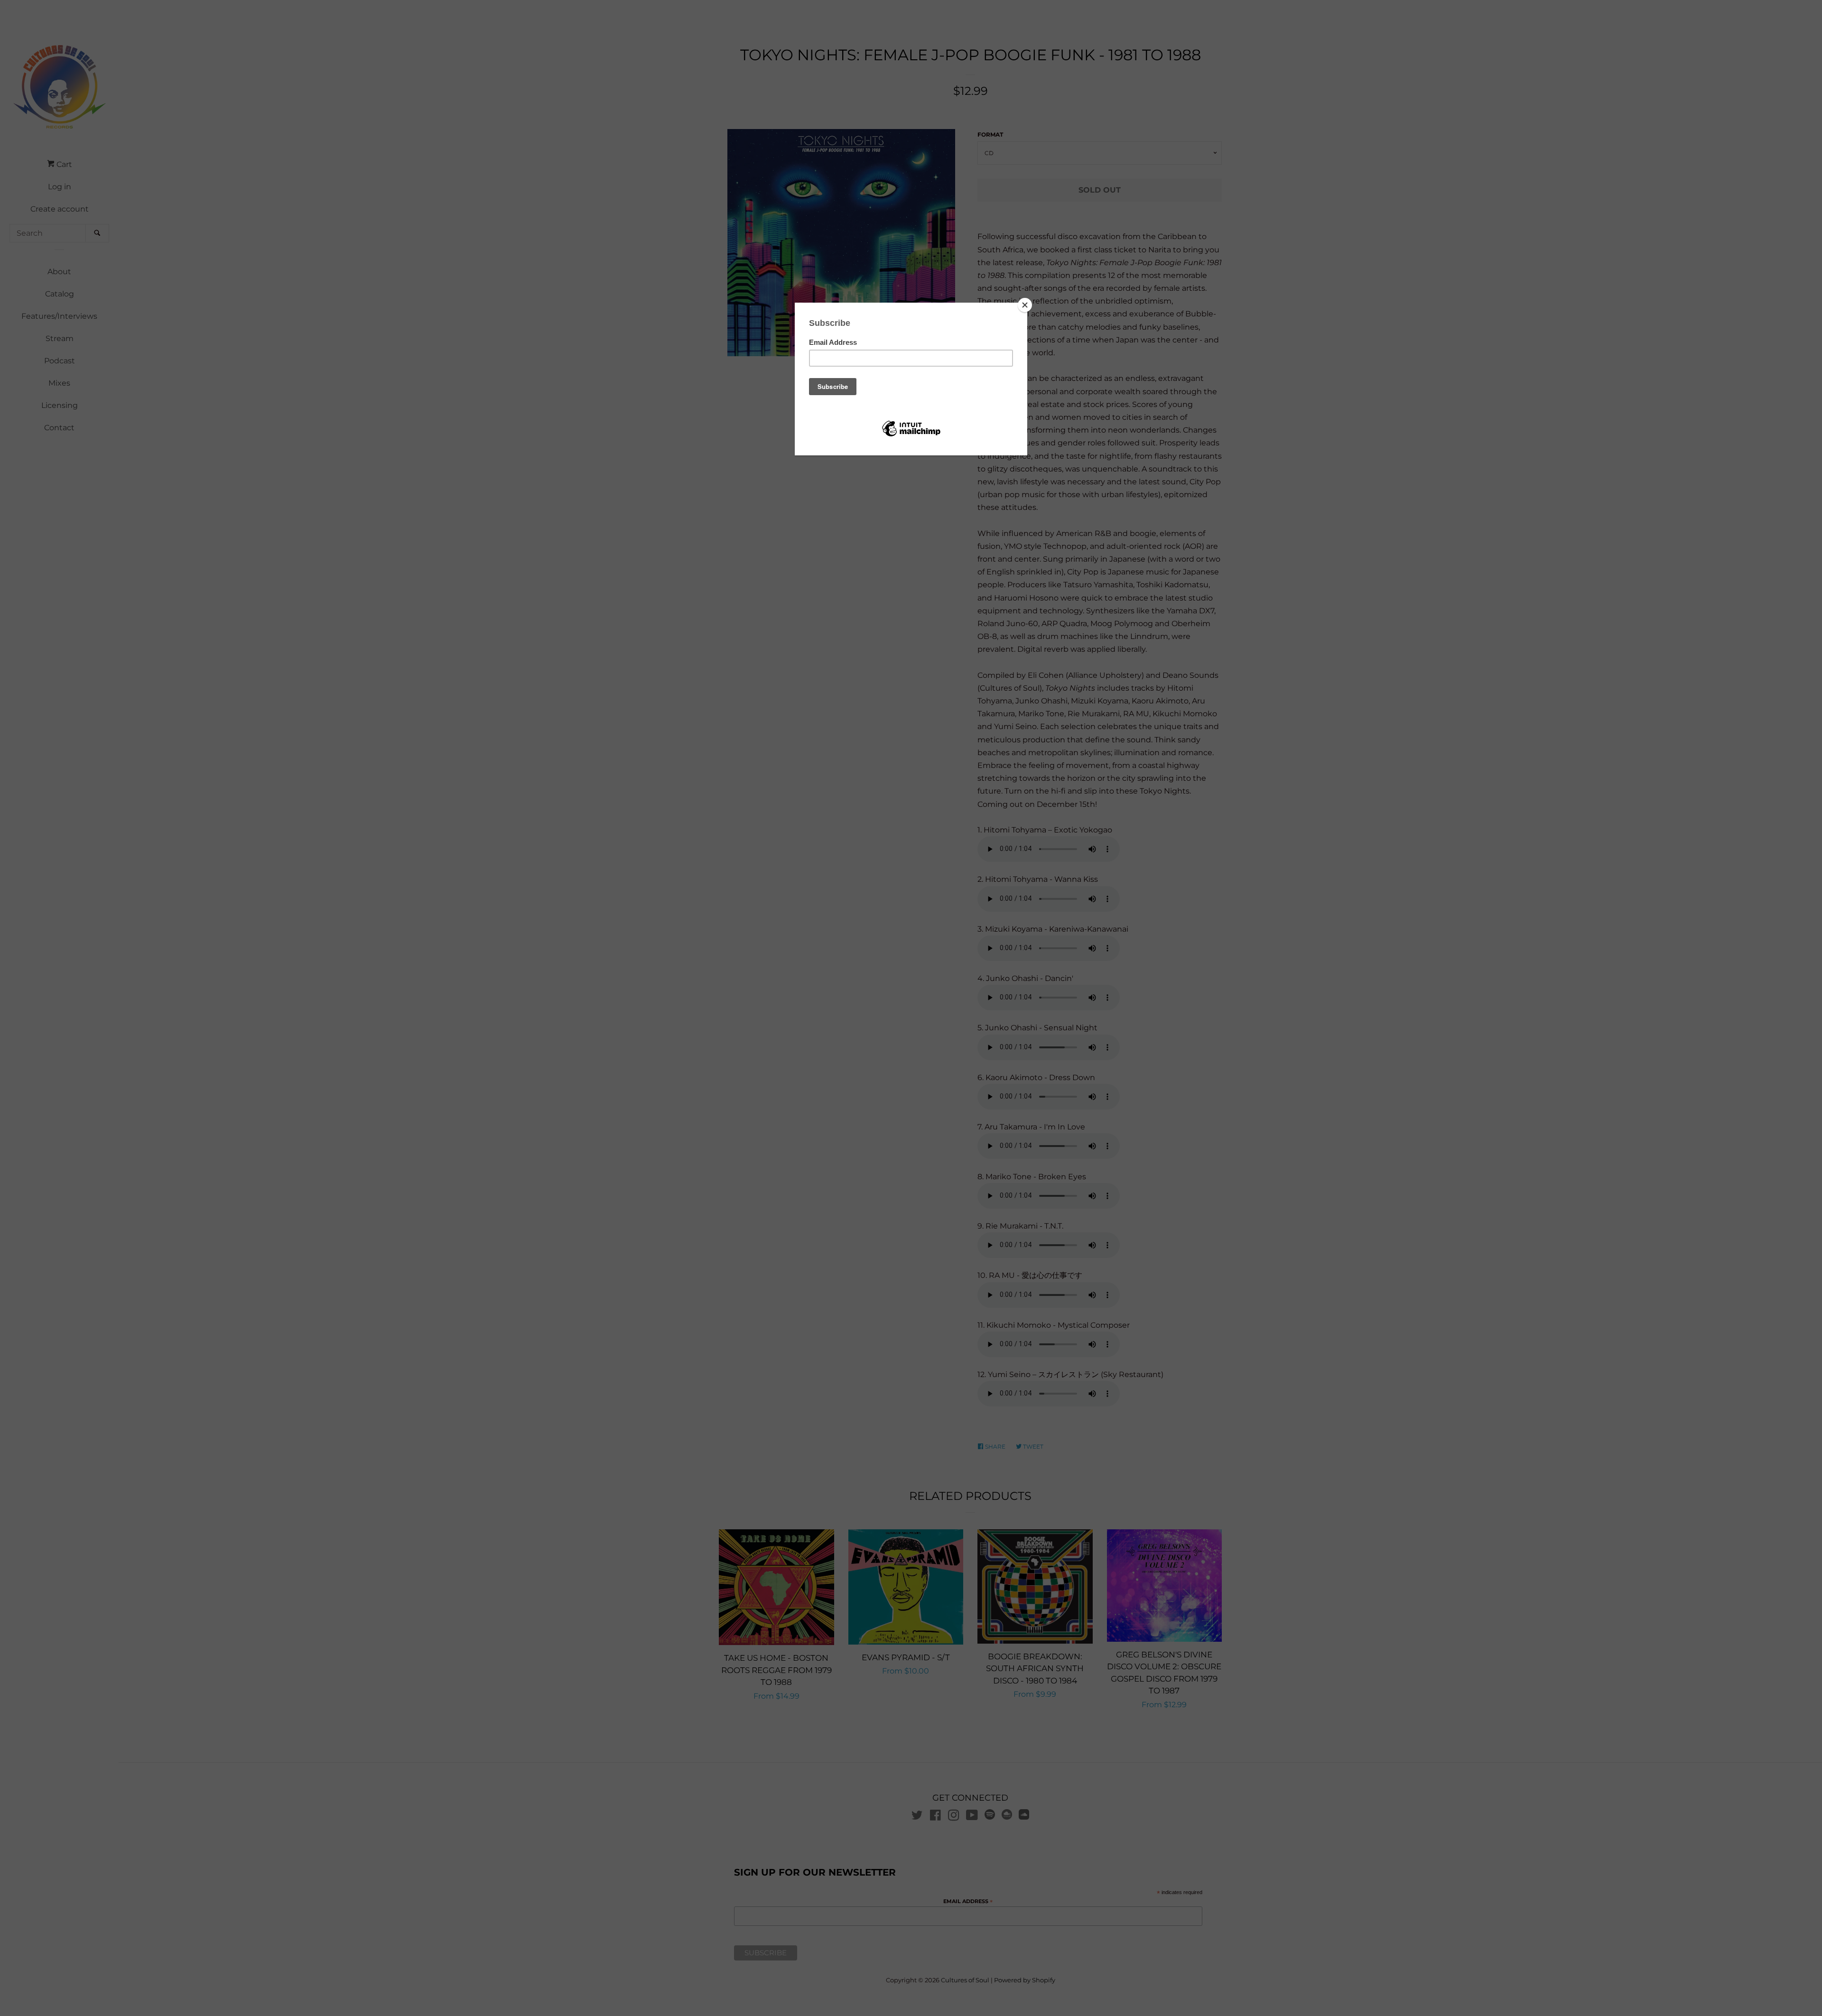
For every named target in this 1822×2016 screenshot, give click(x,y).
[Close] (1025, 305)
